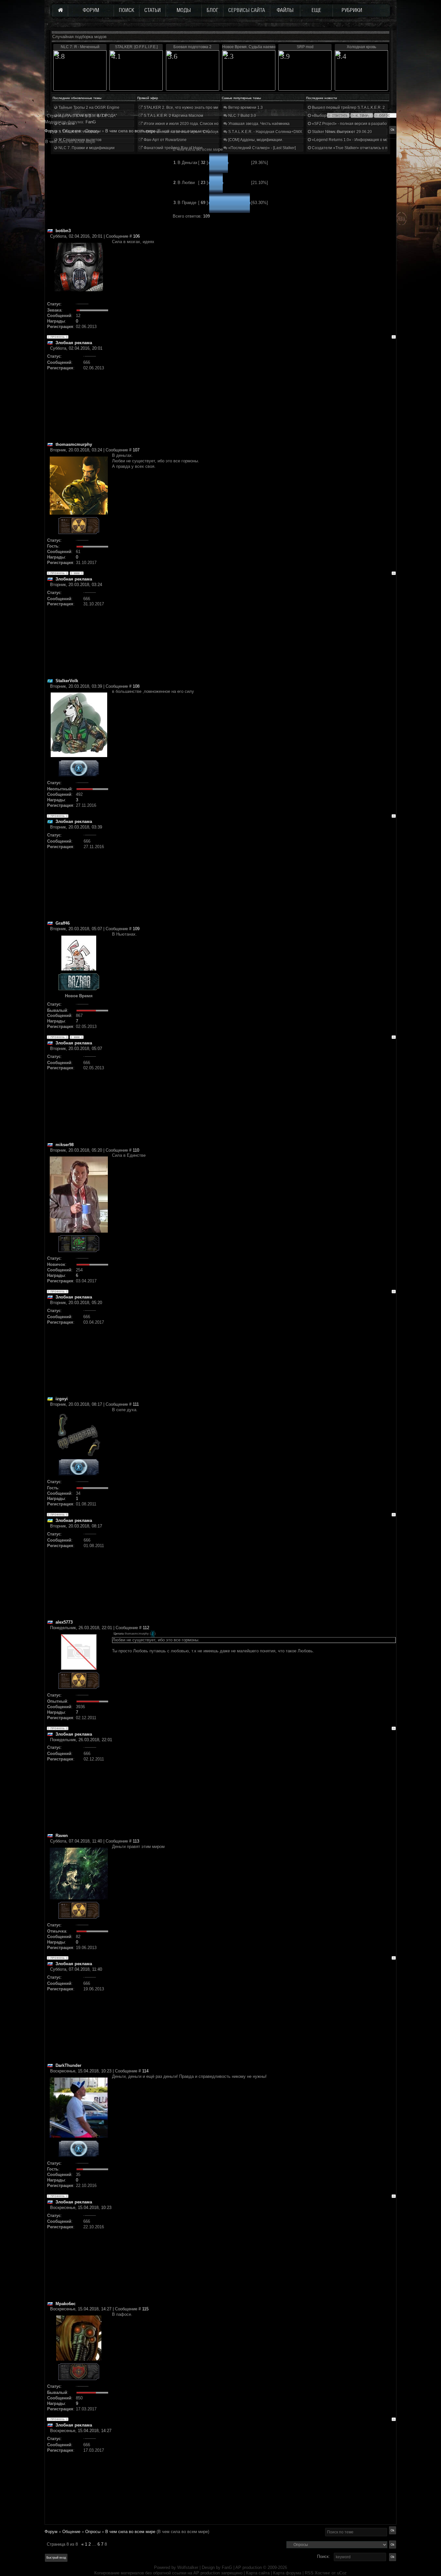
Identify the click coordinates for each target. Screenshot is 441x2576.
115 (145, 2309)
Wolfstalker (188, 2567)
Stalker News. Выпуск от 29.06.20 (341, 132)
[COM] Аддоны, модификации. (255, 140)
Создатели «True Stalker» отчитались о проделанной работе (368, 148)
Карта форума (287, 2573)
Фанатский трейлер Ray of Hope (173, 148)
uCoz (342, 2573)
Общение (71, 2532)
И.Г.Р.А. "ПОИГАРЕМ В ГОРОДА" (87, 116)
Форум (51, 131)
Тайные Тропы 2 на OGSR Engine (88, 108)
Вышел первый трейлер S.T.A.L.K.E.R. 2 (348, 108)
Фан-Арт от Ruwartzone (165, 140)
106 (136, 236)
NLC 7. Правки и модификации (86, 148)
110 (136, 1150)
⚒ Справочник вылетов (79, 140)
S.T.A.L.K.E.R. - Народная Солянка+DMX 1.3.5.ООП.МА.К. (280, 132)
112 (146, 1628)
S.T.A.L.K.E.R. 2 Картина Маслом (173, 116)
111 (136, 1404)
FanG (228, 2567)
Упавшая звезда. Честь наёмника (258, 124)
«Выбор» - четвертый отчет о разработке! (350, 116)
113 (136, 1841)
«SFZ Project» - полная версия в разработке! (352, 124)
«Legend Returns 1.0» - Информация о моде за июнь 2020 (364, 140)
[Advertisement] (254, 396)
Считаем (66, 124)
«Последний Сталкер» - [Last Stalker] (262, 148)
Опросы (93, 2532)
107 (136, 450)
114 (145, 2071)
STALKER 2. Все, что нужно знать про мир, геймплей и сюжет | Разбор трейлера (217, 108)
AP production (249, 2567)
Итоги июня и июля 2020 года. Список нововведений (191, 124)
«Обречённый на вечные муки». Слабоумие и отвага (191, 132)
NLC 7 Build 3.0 (242, 116)
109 (136, 929)
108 (136, 686)
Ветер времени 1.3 (245, 108)
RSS (309, 2573)
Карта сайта (258, 2573)
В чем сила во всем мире (130, 2532)
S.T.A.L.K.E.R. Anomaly (78, 132)
